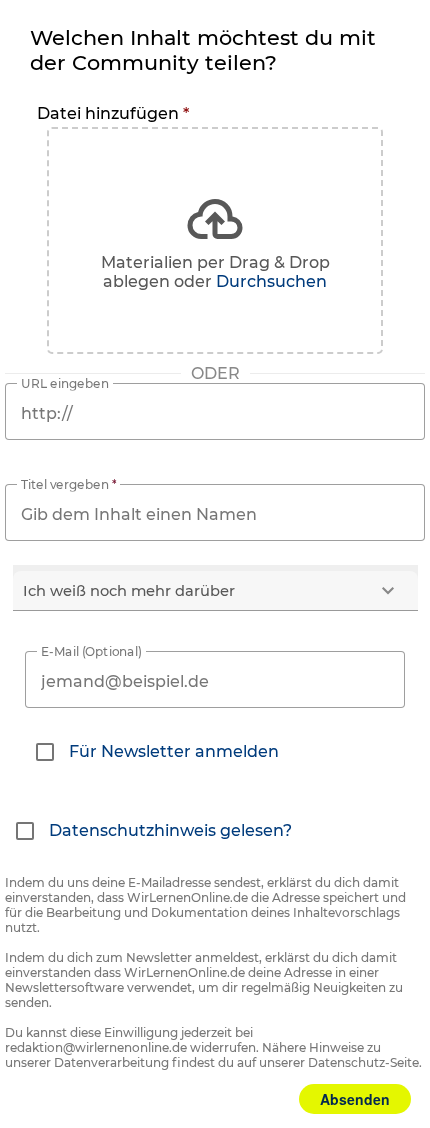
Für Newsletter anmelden (174, 751)
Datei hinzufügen (113, 113)
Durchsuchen (271, 281)
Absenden (355, 1099)
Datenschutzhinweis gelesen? (170, 830)
